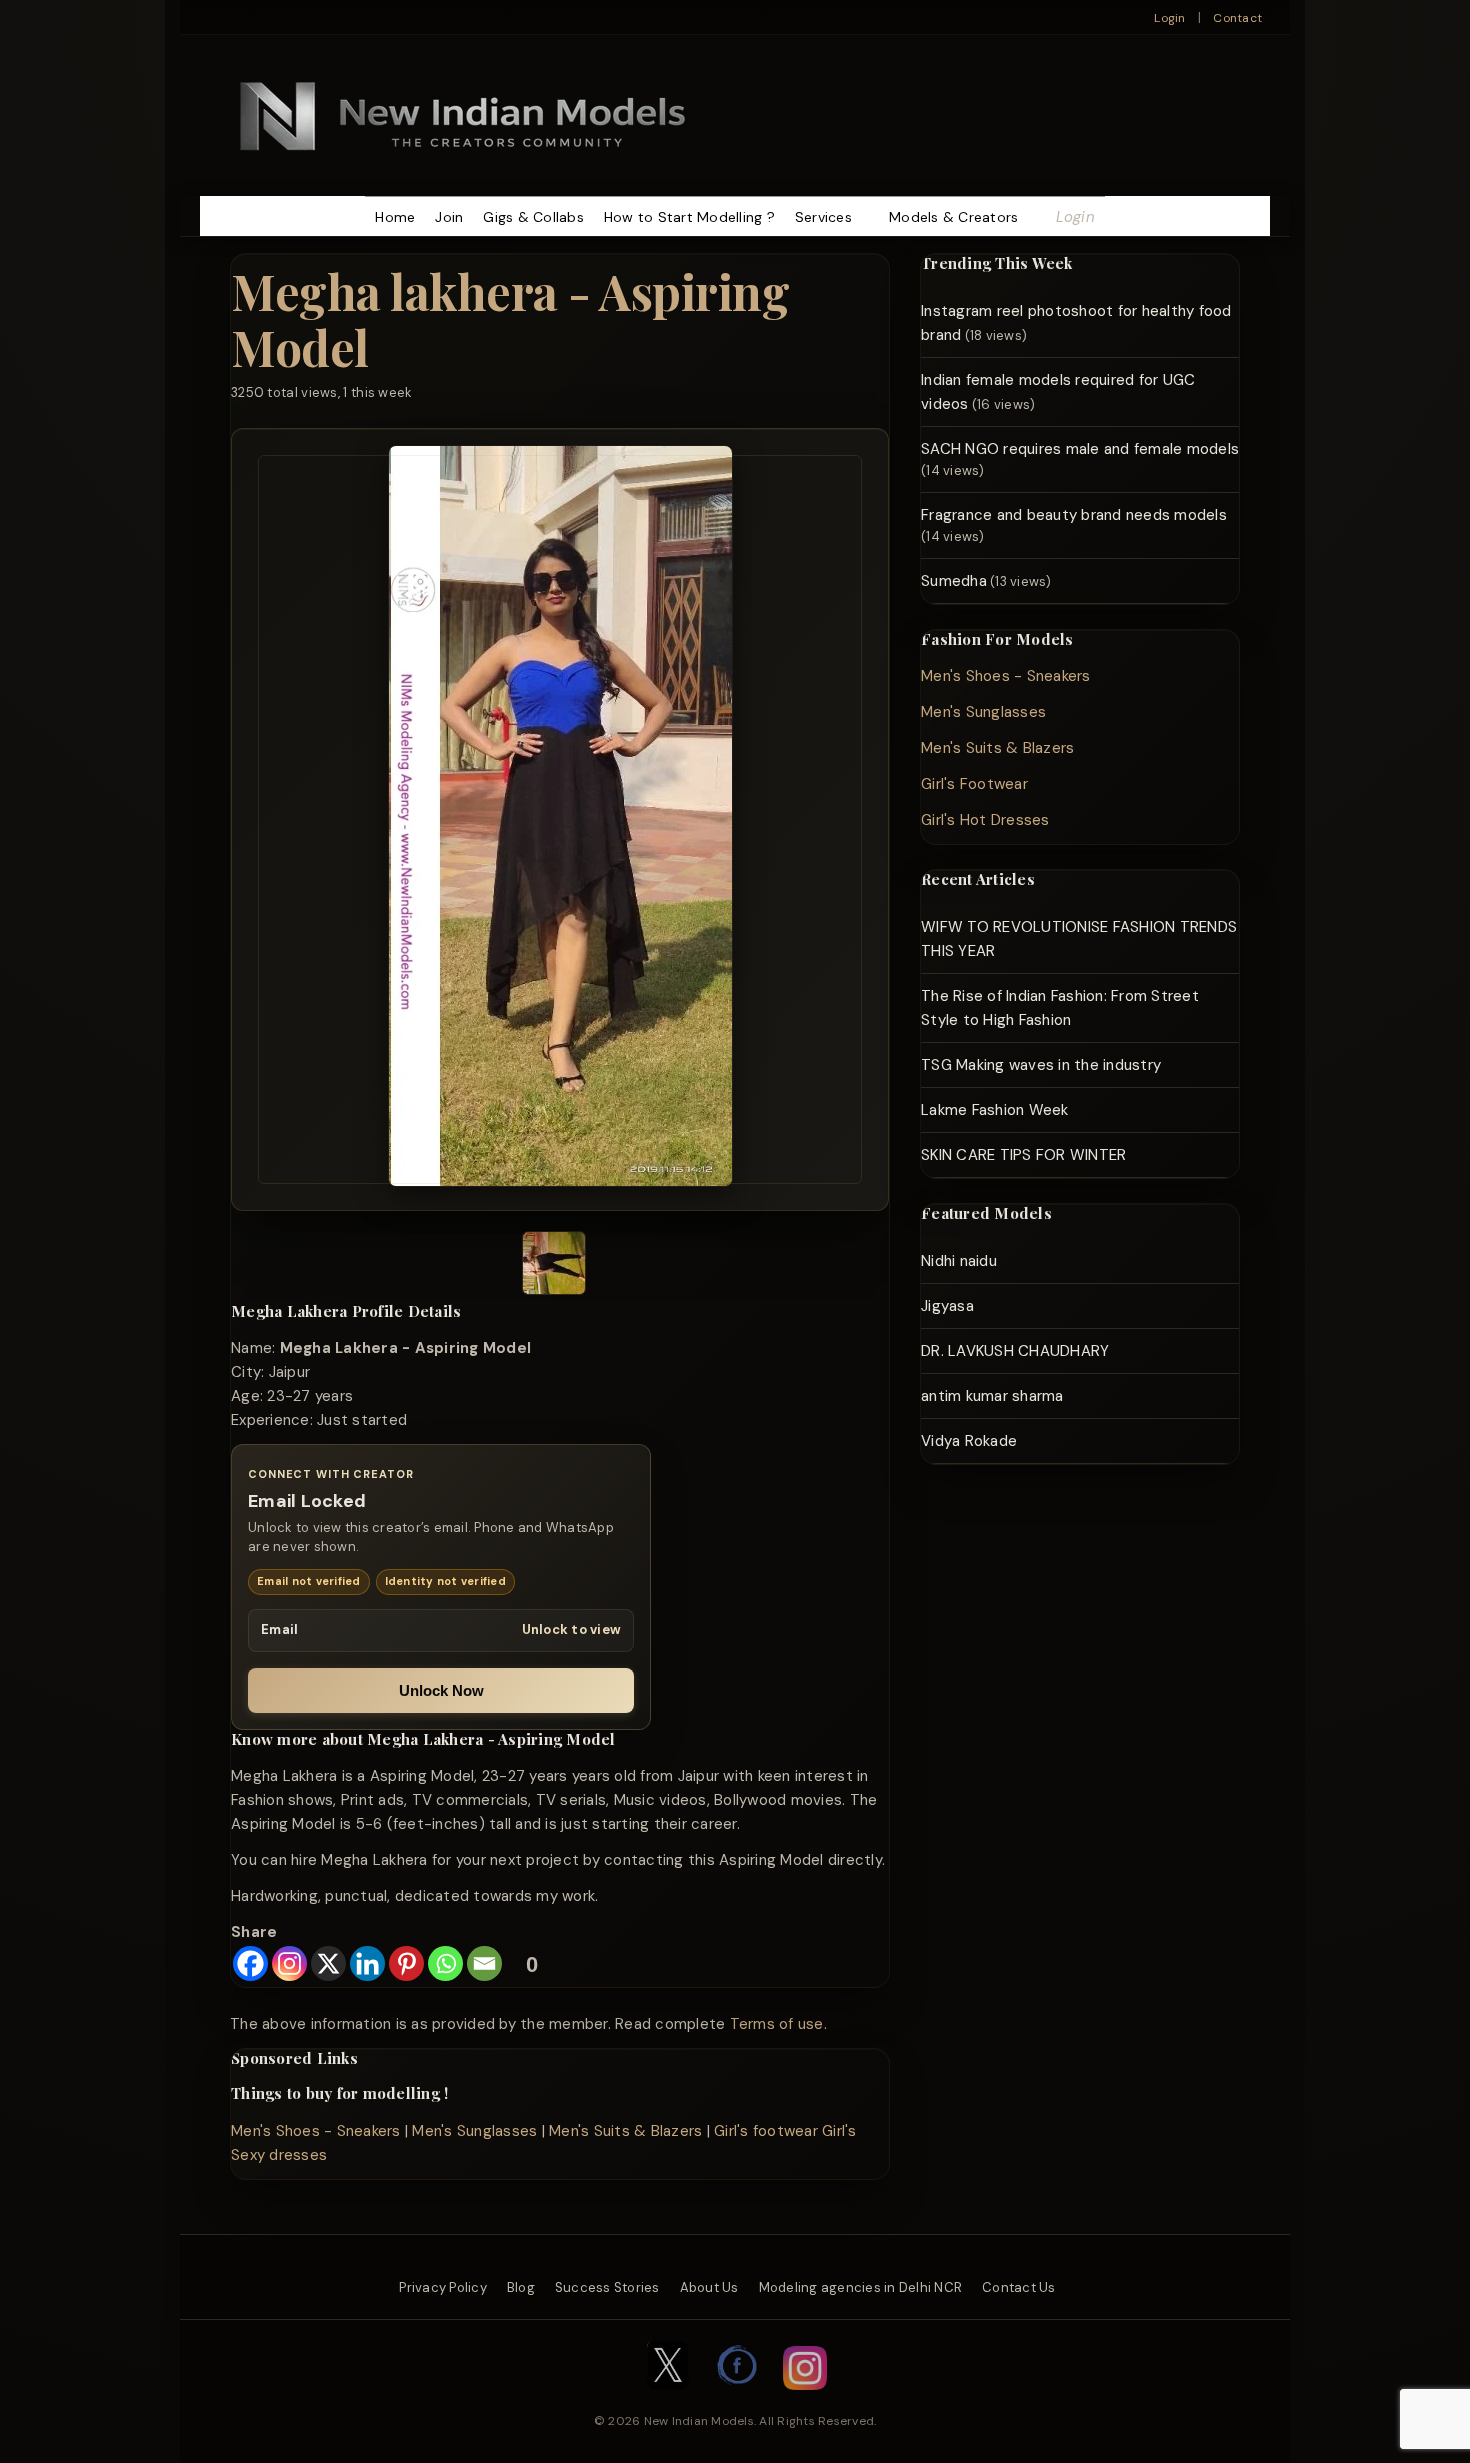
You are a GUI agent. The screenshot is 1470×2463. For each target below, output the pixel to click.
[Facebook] (250, 1963)
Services (823, 217)
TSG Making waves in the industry (1041, 1065)
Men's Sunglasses (474, 2131)
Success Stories (607, 2287)
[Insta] (805, 2400)
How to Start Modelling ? (689, 217)
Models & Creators (953, 217)
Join (449, 217)
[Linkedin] (367, 1963)
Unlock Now (441, 1690)
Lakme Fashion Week (995, 1110)
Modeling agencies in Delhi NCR (861, 2287)
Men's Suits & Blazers (625, 2131)
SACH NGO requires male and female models (1080, 449)
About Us (709, 2287)
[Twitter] (668, 2400)
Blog (521, 2287)
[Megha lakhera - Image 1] (554, 1266)
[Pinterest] (406, 1963)
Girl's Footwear (974, 784)
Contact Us (1019, 2287)
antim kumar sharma (992, 1396)
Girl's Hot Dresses (985, 820)
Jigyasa (947, 1306)
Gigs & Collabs (533, 217)
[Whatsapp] (445, 1963)
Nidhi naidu (959, 1261)
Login (1169, 18)
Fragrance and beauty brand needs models (1074, 515)
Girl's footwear (766, 2131)
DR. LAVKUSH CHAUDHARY (1015, 1351)
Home (395, 217)
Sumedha (954, 581)
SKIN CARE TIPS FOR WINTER (1023, 1155)
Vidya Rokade (969, 1441)
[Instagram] (289, 1963)
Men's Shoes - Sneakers (316, 2131)
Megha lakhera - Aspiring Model (510, 318)
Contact (1237, 18)
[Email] (484, 1963)
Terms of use (777, 2024)
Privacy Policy (443, 2287)
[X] (328, 1963)
